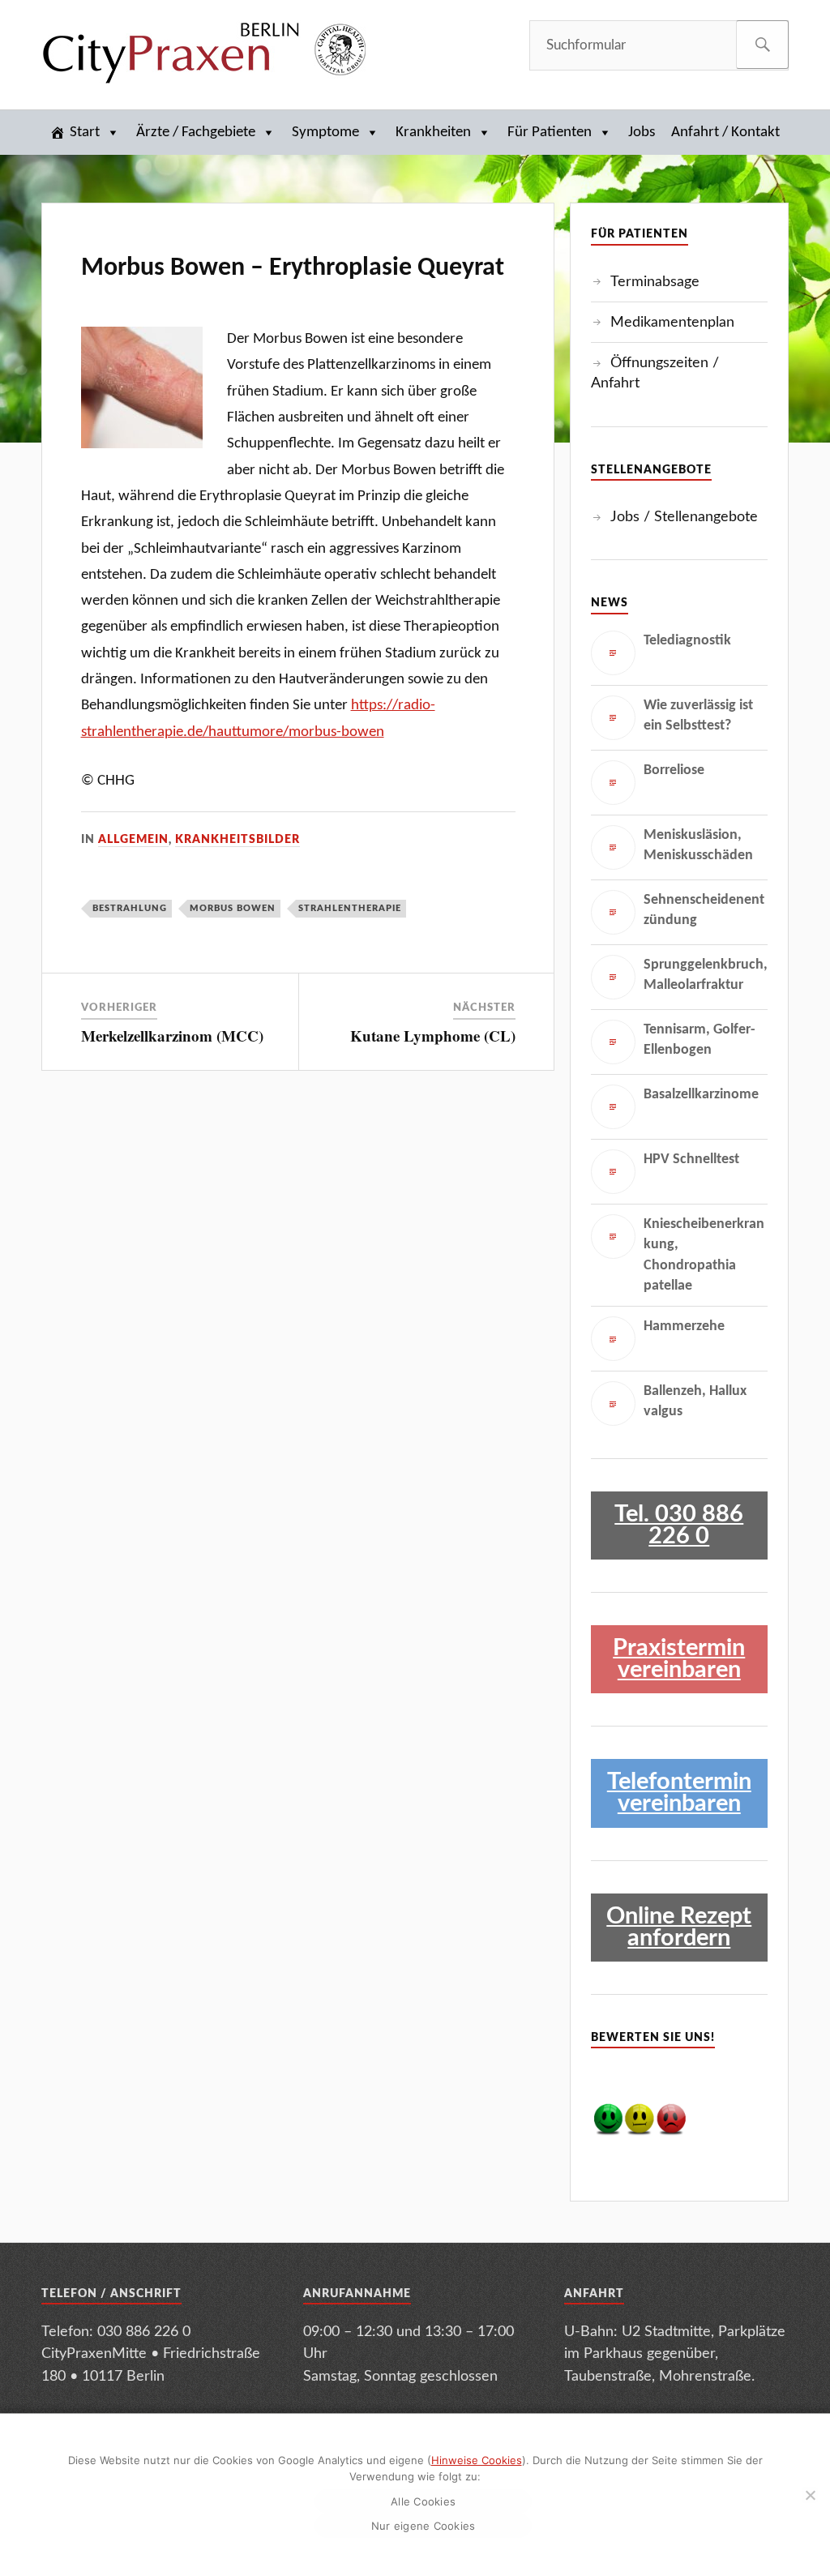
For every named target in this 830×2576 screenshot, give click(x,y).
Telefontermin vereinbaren (679, 1793)
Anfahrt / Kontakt (725, 133)
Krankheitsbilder (237, 840)
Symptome (325, 133)
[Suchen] (762, 45)
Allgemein (133, 840)
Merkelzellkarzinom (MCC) (172, 1036)
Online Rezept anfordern (679, 1928)
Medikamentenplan (672, 322)
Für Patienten (550, 133)
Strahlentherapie (350, 908)
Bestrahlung (130, 908)
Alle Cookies (423, 2501)
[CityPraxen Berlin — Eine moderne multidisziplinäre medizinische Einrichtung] (203, 52)
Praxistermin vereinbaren (679, 1659)
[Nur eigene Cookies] (810, 2495)
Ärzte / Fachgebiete (196, 133)
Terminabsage (655, 282)
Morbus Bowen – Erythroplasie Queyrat (293, 268)
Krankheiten (433, 133)
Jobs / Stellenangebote (684, 517)
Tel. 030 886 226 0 (679, 1525)
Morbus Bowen (233, 908)
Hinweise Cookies (477, 2460)
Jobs (642, 133)
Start (85, 133)
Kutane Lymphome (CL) (433, 1036)
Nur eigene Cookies (424, 2526)
